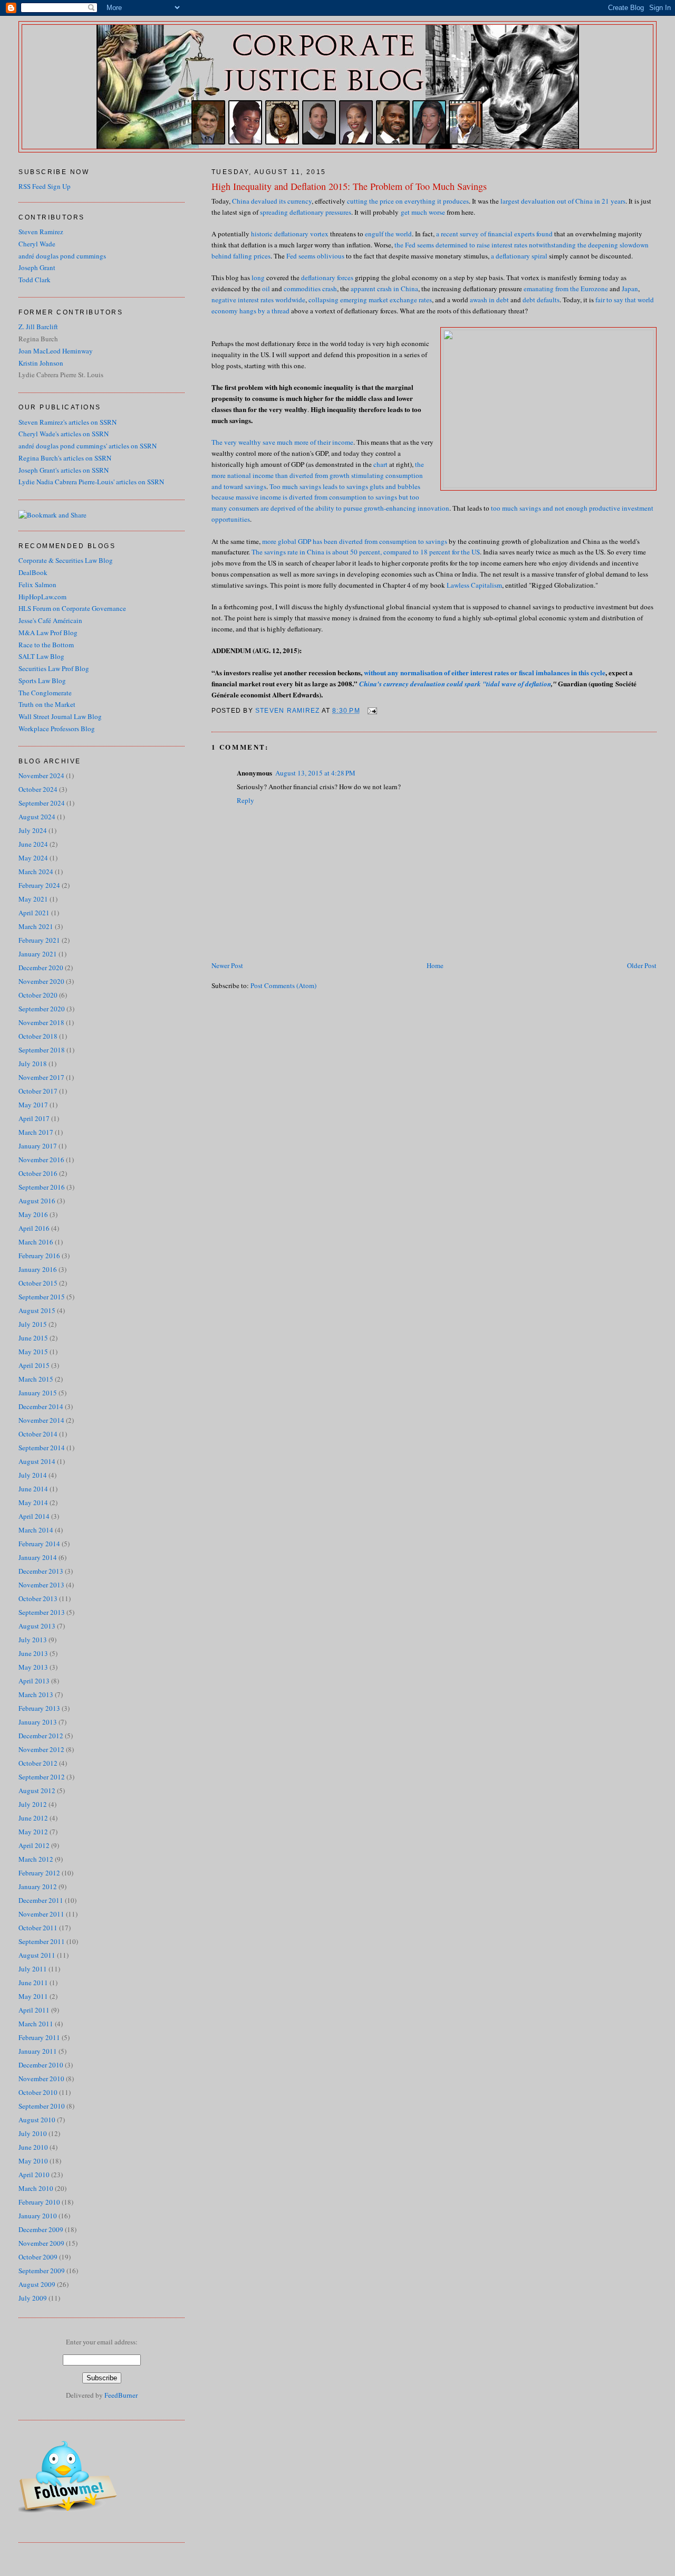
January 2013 (38, 1722)
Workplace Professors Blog (57, 729)
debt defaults (541, 300)
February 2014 (39, 1544)
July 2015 (33, 1324)
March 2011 (36, 2024)
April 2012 (34, 1845)
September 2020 (42, 1009)
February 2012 (39, 1873)
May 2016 (33, 1214)
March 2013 (36, 1694)
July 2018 (33, 1064)
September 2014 (42, 1448)
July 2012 (33, 1804)
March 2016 (36, 1242)
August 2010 (37, 2120)
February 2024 (39, 885)
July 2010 (33, 2133)
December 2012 (41, 1736)
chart (380, 464)
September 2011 (42, 1941)
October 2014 (38, 1434)
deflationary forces (327, 277)
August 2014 (37, 1461)
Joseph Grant (37, 267)
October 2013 (38, 1598)
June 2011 (33, 1983)
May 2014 (33, 1502)
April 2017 (34, 1118)
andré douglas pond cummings (62, 256)
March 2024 (36, 872)
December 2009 (41, 2229)
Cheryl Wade (37, 244)
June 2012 (33, 1818)
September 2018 (42, 1050)
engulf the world (388, 234)
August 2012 (37, 1790)
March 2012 (36, 1859)
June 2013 (33, 1653)
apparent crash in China (384, 289)
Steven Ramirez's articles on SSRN (67, 422)
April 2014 (34, 1516)
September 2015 (42, 1297)
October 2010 (38, 2092)
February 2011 (39, 2037)
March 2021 (36, 926)
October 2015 (38, 1283)
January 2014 (38, 1557)
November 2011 (41, 1914)
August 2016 (37, 1201)
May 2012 (33, 1832)
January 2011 (38, 2051)
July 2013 (33, 1640)
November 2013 (41, 1585)
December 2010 (41, 2065)
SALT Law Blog (41, 656)
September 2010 (42, 2106)
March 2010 (36, 2188)
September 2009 (42, 2271)
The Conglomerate (45, 693)
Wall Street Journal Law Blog (60, 716)
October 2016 (38, 1173)
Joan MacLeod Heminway (56, 351)
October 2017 (38, 1091)
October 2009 (38, 2257)
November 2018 (41, 1022)
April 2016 (34, 1228)
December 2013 (41, 1571)
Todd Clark (35, 280)
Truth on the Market (47, 704)
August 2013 (37, 1626)
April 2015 (34, 1365)
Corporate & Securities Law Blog (66, 560)
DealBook (33, 572)
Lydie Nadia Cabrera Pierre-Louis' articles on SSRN (91, 482)
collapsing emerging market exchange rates (370, 300)
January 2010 (38, 2216)
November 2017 (41, 1077)
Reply (245, 800)
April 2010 (34, 2175)
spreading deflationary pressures (305, 212)
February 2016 (39, 1256)
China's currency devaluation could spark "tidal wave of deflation (455, 684)
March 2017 (36, 1132)
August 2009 (37, 2284)
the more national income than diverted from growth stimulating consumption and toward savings (318, 475)
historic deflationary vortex (290, 234)
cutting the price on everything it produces (408, 201)
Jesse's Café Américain (50, 620)
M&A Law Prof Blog (48, 633)
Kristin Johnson (41, 363)
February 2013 (39, 1708)
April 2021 (34, 913)
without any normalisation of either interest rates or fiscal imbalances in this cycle (485, 672)
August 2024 (37, 817)
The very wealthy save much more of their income (282, 442)
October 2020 (38, 995)
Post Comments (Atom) (283, 985)
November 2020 (41, 981)
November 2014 (41, 1420)
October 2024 (38, 789)
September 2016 (42, 1187)
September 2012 (42, 1777)
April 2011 (34, 2010)
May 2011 (33, 1996)
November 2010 (41, 2079)
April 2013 (34, 1681)
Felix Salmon (37, 585)
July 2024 (33, 830)
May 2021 (33, 899)
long (258, 277)
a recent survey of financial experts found (494, 234)
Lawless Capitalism (474, 585)
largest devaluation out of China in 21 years (563, 201)
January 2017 (38, 1146)
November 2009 (41, 2243)
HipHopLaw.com (42, 597)
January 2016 (38, 1269)
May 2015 (33, 1352)
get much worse (422, 212)
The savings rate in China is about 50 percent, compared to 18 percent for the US (366, 552)
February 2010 (39, 2202)
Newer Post (227, 965)
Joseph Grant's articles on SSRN (64, 470)
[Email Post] (372, 711)
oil (266, 289)
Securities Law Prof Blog (54, 668)
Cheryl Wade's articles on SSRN (64, 434)
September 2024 (42, 803)
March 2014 (36, 1530)
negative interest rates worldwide (258, 300)
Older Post (642, 965)
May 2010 (33, 2161)
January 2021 (38, 954)
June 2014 (33, 1489)
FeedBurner (121, 2395)
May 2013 (33, 1667)
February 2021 (39, 940)
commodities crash (310, 289)
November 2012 (41, 1749)
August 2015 (37, 1310)
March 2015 (36, 1379)
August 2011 (37, 1955)
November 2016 (41, 1160)
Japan (630, 289)
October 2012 (38, 1763)
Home (435, 965)
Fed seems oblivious (315, 256)
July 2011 (33, 1969)
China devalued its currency (272, 201)
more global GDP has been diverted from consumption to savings (354, 541)
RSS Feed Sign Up (45, 186)
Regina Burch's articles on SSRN (65, 458)
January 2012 (38, 1886)
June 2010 (33, 2147)
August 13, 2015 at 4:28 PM (315, 773)
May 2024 (33, 858)
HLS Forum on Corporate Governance (72, 608)
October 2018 (38, 1036)
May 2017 (33, 1105)
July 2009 (33, 2298)
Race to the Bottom (46, 645)
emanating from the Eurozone (566, 289)
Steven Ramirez (41, 232)
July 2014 (33, 1475)
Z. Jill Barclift (38, 327)
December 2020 (41, 968)
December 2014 (41, 1406)
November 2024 (41, 775)
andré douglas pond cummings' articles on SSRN (88, 446)
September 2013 (42, 1612)
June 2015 (33, 1338)
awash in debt (489, 300)
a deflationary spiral (519, 256)
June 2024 (33, 844)
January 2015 (38, 1393)
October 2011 (38, 1928)
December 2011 (41, 1900)
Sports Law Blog (42, 681)
